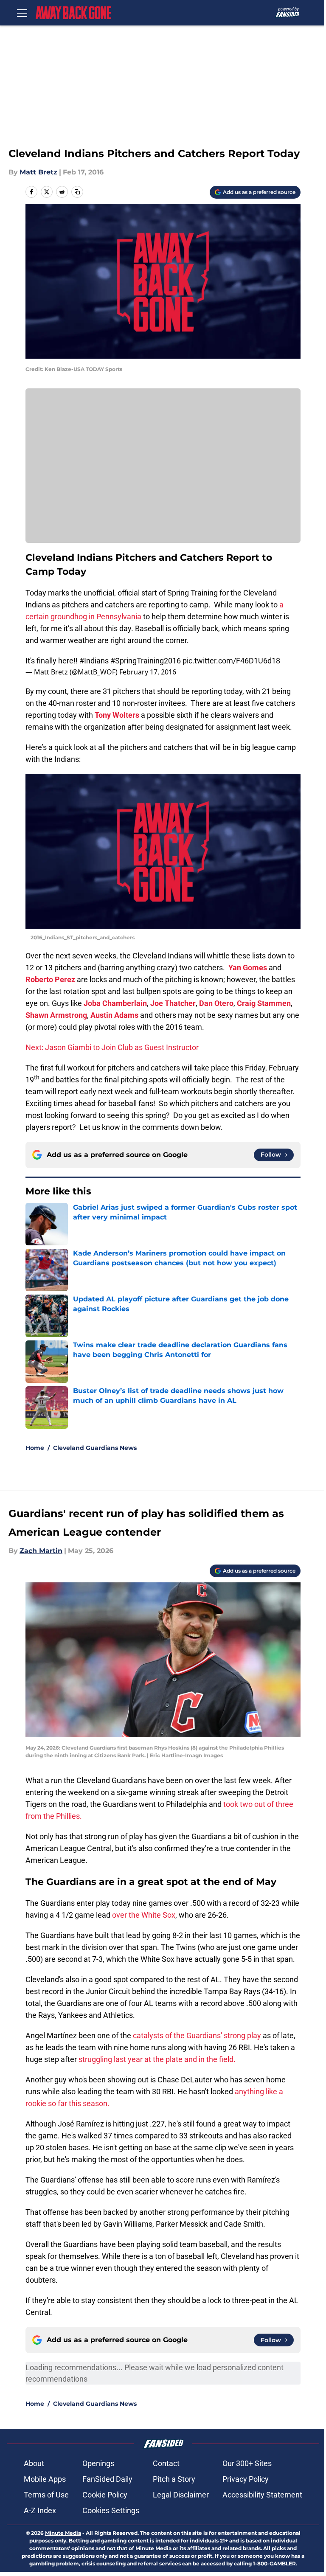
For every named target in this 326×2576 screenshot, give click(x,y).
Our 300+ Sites (247, 2463)
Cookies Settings (111, 2510)
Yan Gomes (248, 968)
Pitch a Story (174, 2479)
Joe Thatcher (173, 1003)
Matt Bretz (38, 172)
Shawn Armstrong (56, 1015)
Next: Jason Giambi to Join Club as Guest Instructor (112, 1047)
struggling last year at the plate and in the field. (157, 2059)
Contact (166, 2463)
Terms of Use (46, 2495)
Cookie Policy (105, 2495)
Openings (98, 2463)
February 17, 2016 (148, 672)
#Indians (94, 661)
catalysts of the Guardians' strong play (197, 2035)
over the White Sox (144, 1915)
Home (35, 1448)
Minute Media (63, 2533)
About (34, 2463)
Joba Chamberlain (115, 1003)
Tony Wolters (117, 715)
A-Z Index (40, 2510)
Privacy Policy (246, 2479)
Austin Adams (114, 1015)
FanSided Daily (107, 2479)
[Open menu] (22, 13)
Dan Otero (216, 1003)
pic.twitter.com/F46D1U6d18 (231, 661)
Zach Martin (41, 1551)
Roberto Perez (50, 979)
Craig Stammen (264, 1003)
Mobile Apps (45, 2479)
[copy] (77, 192)
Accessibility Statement (262, 2495)
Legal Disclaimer (181, 2495)
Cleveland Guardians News (95, 1448)
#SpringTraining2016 (146, 661)
